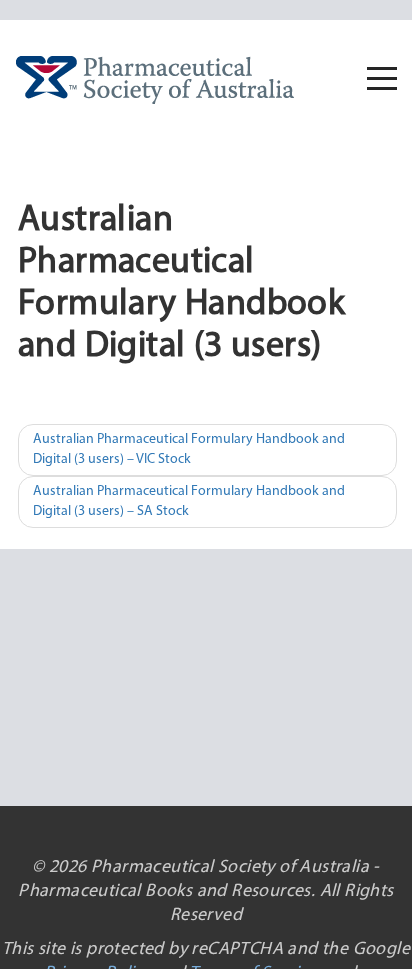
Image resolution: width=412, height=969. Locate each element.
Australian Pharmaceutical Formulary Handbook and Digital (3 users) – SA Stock (189, 501)
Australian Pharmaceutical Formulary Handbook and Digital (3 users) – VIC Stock (189, 449)
